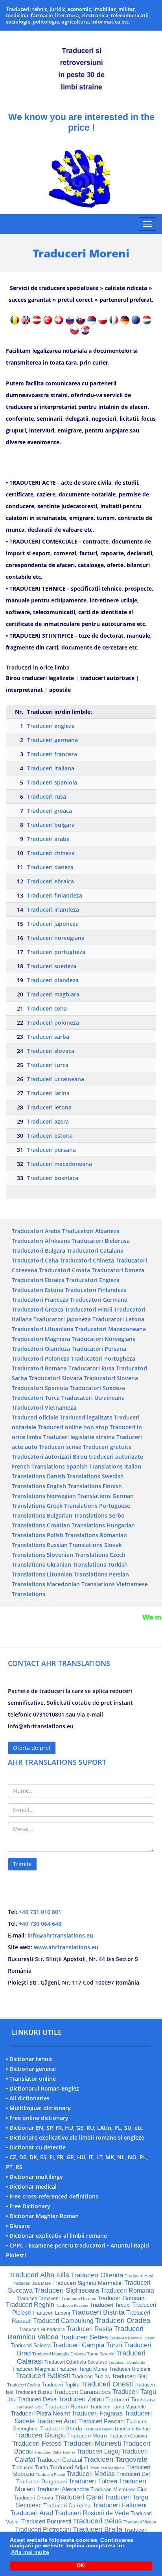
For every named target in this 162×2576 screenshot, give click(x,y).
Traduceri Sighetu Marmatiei (87, 2283)
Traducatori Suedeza (97, 1388)
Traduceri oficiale (35, 1417)
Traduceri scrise (60, 1447)
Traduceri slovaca (51, 1051)
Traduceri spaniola (52, 782)
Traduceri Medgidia (107, 2468)
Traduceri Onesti (107, 2384)
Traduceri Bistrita (98, 2312)
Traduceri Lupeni (51, 2313)
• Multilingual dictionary (38, 2108)
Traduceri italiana (51, 768)
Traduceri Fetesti (37, 2444)
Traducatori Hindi (89, 1309)
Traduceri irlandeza (53, 909)
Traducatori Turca (36, 1398)
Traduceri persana (52, 1150)
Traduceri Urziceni (130, 2369)
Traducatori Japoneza (62, 1319)
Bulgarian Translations (77, 1515)
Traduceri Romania (127, 2290)
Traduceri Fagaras (97, 2413)
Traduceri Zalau (81, 2399)
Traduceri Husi (139, 2276)
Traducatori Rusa (91, 1368)
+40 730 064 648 (40, 1924)
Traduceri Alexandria (63, 2489)
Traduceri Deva (37, 2399)
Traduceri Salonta (31, 2345)
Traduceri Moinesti (92, 2443)
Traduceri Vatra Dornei (54, 2452)
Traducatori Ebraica (38, 1280)
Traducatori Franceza (40, 1300)
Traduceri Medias (91, 2474)
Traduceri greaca (50, 811)
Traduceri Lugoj (98, 2451)
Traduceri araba (48, 839)
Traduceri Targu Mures (82, 2369)
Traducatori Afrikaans (41, 1241)
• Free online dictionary (37, 2118)
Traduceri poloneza (53, 1023)
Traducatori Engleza (93, 1280)
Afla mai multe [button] (30, 2552)
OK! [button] (81, 2566)
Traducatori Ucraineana (93, 1398)
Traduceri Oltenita (97, 2275)
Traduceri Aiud (56, 2421)
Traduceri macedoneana (60, 1164)
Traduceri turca (48, 1065)
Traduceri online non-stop (73, 1427)
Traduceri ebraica (51, 881)
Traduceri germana (52, 740)
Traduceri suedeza (52, 966)
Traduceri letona (49, 1107)
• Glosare (18, 2226)
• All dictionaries (28, 2098)
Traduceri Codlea (24, 2385)
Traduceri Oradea (123, 2321)
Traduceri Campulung (63, 2321)
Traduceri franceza (52, 754)
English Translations (74, 1486)
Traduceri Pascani (101, 2421)
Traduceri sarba (48, 1037)
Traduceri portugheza (56, 952)
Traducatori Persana (99, 1349)
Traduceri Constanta (127, 2362)
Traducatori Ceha (35, 1260)
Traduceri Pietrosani (43, 2529)
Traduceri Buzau (34, 2392)
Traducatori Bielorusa (101, 1241)
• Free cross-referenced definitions (52, 2196)
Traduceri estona (50, 1136)
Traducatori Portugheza (103, 1358)
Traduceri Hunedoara (42, 2330)
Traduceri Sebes (84, 2337)
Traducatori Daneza (118, 1270)
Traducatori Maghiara (41, 1339)
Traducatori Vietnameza (44, 1407)
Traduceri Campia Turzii (87, 2345)
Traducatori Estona (38, 1290)
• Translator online (31, 2079)
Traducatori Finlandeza (96, 1290)
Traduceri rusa (47, 796)
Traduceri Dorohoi (79, 2299)
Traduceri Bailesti (43, 2376)
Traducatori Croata (64, 1270)
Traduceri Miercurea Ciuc (119, 2489)
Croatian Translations (76, 1525)
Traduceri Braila (98, 2529)
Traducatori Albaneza (91, 1231)
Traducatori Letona (118, 1319)
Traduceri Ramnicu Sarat (132, 2338)
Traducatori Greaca (38, 1309)
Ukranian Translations (76, 1564)
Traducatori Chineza (87, 1260)
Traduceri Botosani (121, 2298)
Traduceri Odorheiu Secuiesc (76, 2362)
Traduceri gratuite (107, 1447)
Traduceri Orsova (33, 2498)
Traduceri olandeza (53, 980)
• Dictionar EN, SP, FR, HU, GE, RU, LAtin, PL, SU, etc (74, 2128)
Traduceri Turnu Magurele (118, 2407)
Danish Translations (74, 1476)
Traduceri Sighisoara (67, 2290)
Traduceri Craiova (128, 2436)
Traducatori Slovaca (55, 1378)
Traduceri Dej (133, 2474)
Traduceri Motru (87, 2436)
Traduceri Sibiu (30, 2407)
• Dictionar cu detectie (36, 2147)
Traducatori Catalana (95, 1251)
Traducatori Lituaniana (43, 1329)
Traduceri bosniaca (53, 1178)
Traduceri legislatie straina (79, 1437)
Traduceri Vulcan (140, 2522)
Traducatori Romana (39, 1368)
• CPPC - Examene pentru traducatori (56, 2245)
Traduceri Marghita (33, 2369)
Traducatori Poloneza (41, 1358)
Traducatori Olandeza (41, 1349)
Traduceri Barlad (132, 2429)
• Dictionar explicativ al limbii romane (56, 2236)
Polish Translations (73, 1535)
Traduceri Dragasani (41, 2481)
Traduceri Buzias (91, 2376)
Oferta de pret (32, 1748)
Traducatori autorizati (41, 1457)
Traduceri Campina (67, 2505)
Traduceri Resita (89, 2329)
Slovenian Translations (77, 1555)
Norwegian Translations (79, 1496)
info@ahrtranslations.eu (60, 1935)
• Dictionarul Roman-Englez (42, 2088)
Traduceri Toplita (61, 2385)
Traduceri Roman (67, 2406)
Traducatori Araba (36, 1231)
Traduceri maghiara (53, 994)
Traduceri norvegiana (56, 938)
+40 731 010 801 (40, 1912)
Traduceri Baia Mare (31, 2283)
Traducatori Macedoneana (110, 1329)
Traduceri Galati (98, 2429)
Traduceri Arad (32, 2513)
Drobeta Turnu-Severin (92, 2354)
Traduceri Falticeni (120, 2505)
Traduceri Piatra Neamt (40, 2413)
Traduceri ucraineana (56, 1079)
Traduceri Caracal (59, 2460)
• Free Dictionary (28, 2206)
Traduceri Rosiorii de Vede (92, 2513)
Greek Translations (72, 1506)
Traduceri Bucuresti (46, 2521)
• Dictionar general (31, 2069)
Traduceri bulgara (51, 825)
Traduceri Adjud (69, 2467)
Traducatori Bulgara (39, 1251)
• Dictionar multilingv (34, 2177)
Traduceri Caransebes (82, 2392)
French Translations (38, 1466)
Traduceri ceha (47, 1008)
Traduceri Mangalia (51, 2354)
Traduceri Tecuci (110, 2305)
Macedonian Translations (81, 1584)
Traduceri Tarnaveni (38, 2299)
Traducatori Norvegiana (104, 1339)
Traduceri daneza (50, 867)
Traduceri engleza (51, 726)
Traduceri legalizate (86, 1417)
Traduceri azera (48, 1121)
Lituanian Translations (77, 1574)
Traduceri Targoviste (116, 2459)
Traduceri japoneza (53, 924)
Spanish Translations (95, 1466)
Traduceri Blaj (129, 2376)
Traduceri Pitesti (50, 2475)
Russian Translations (75, 1545)
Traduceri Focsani (72, 2305)
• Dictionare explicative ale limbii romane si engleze (75, 2137)
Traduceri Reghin (30, 2305)
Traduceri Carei (79, 2497)
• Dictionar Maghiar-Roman (42, 2216)
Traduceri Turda (30, 2467)
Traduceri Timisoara (130, 2399)
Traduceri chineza (51, 853)
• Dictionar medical (31, 2186)
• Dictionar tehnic (29, 2059)
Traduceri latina (48, 1093)
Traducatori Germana (99, 1300)
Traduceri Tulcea (93, 2481)
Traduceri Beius (97, 2521)
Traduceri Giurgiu (40, 2435)
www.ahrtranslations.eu (66, 1947)
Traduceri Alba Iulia (39, 2275)
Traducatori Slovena (111, 1378)
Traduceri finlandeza (55, 895)
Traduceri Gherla (61, 2428)
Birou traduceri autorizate (108, 1457)
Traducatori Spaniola (40, 1388)
